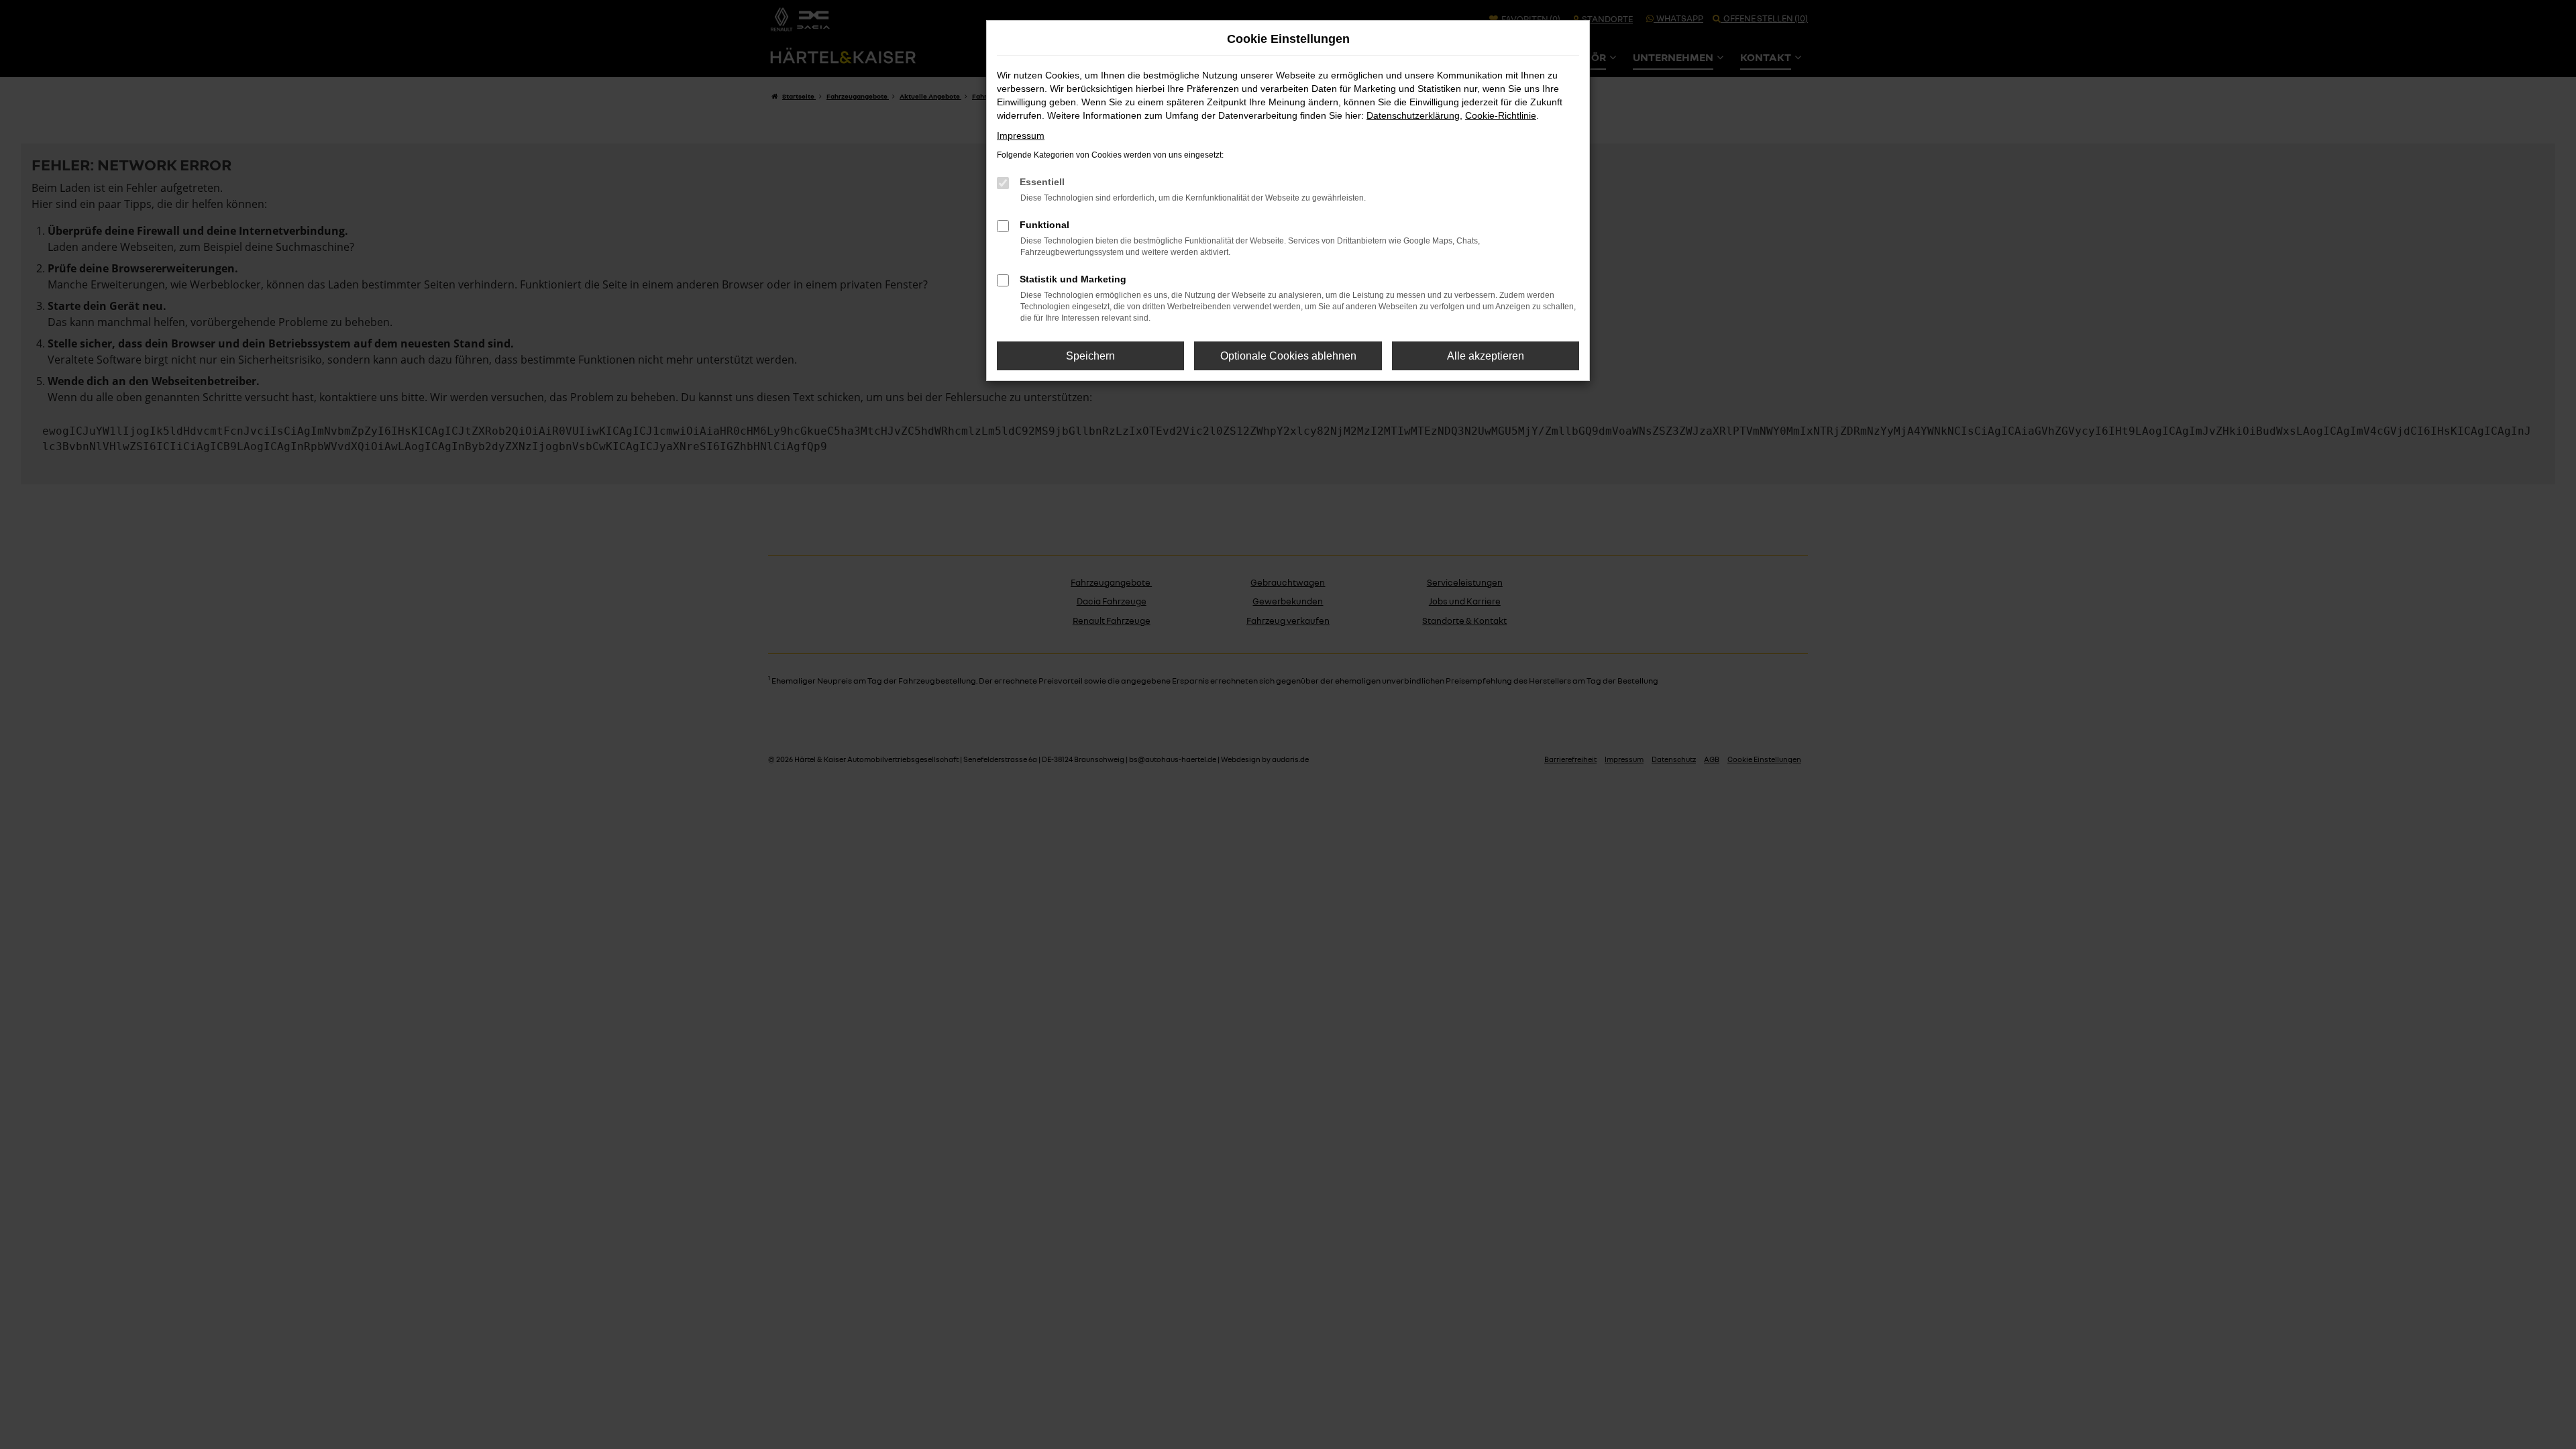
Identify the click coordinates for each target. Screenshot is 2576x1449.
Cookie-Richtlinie (1501, 115)
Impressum (1021, 136)
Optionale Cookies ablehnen (1288, 356)
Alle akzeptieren (1486, 356)
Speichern (1090, 356)
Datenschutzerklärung (1413, 115)
